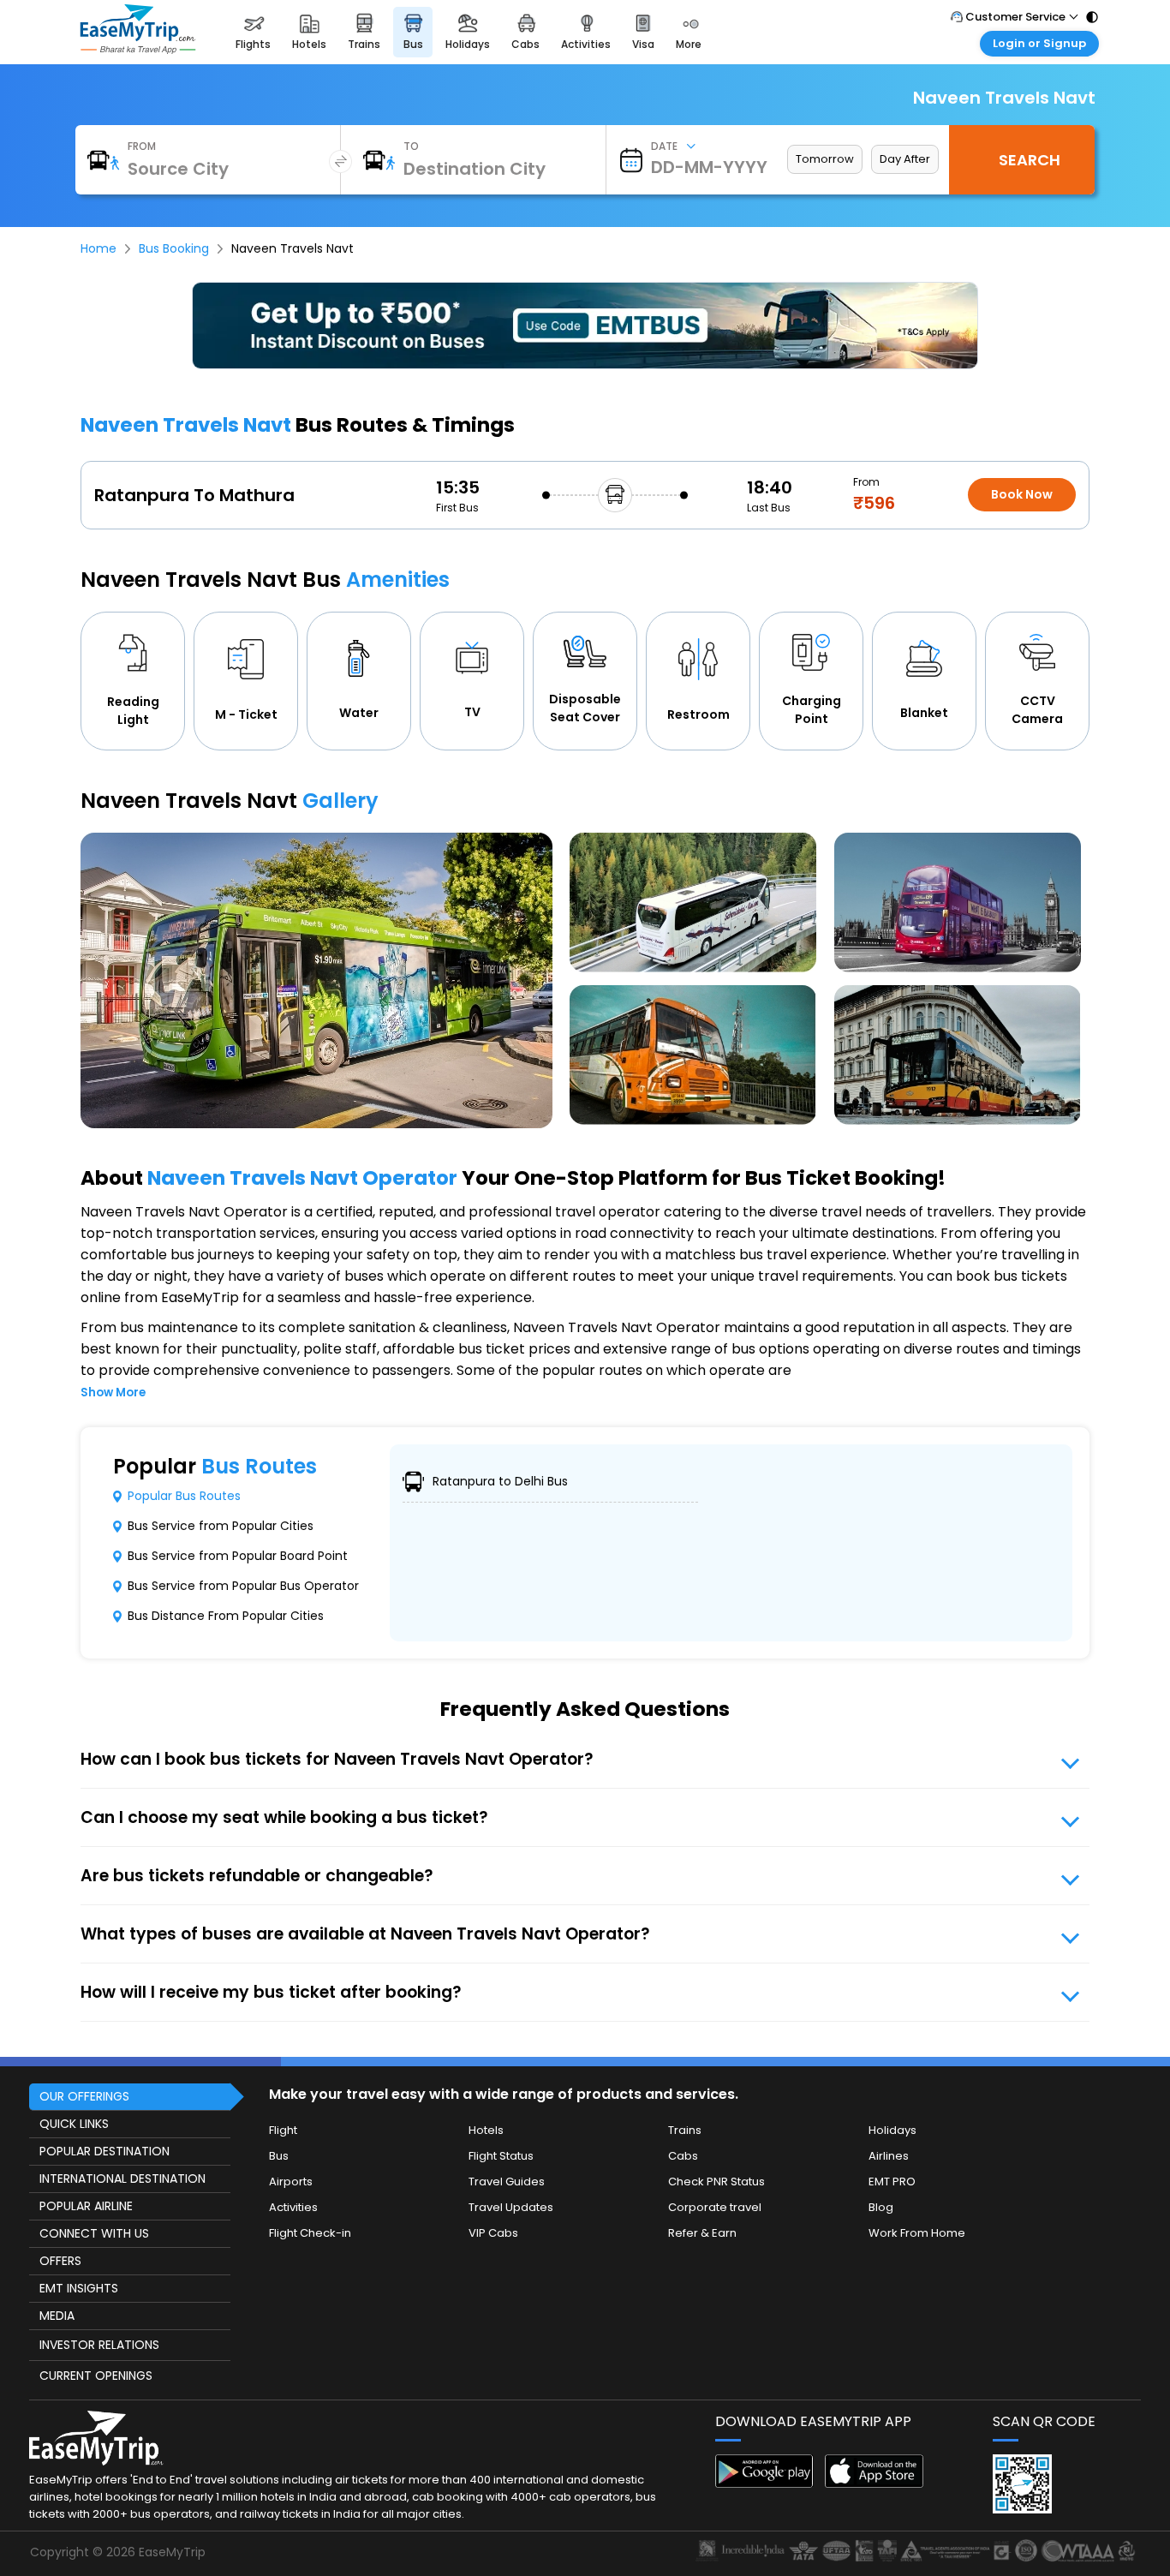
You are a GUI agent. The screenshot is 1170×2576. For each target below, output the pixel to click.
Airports (291, 2182)
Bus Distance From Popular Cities (226, 1616)
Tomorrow (825, 159)
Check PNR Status (716, 2182)
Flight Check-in (310, 2233)
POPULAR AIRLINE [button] (86, 2206)
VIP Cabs (493, 2233)
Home (98, 248)
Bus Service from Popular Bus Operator (243, 1586)
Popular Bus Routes (184, 1496)
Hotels (486, 2130)
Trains (685, 2130)
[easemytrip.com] (138, 49)
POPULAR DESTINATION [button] (104, 2151)
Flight (283, 2130)
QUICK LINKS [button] (74, 2124)
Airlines (889, 2156)
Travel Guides (507, 2182)
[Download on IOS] (874, 2483)
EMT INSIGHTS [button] (79, 2288)
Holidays (892, 2130)
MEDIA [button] (57, 2316)
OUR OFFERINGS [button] (84, 2096)
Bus (279, 2156)
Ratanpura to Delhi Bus (500, 1481)
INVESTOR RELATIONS (99, 2345)
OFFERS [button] (60, 2261)
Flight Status (501, 2156)
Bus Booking (174, 248)
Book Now (1022, 494)
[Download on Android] (764, 2483)
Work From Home (917, 2233)
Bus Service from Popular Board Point (238, 1556)
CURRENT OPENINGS (96, 2376)
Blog (881, 2207)
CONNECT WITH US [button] (94, 2233)
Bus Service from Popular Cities (221, 1526)
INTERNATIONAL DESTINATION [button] (122, 2179)
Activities (293, 2207)
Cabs (683, 2156)
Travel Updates (511, 2207)
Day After (905, 159)
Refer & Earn (702, 2233)
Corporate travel (715, 2207)
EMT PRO (892, 2182)
